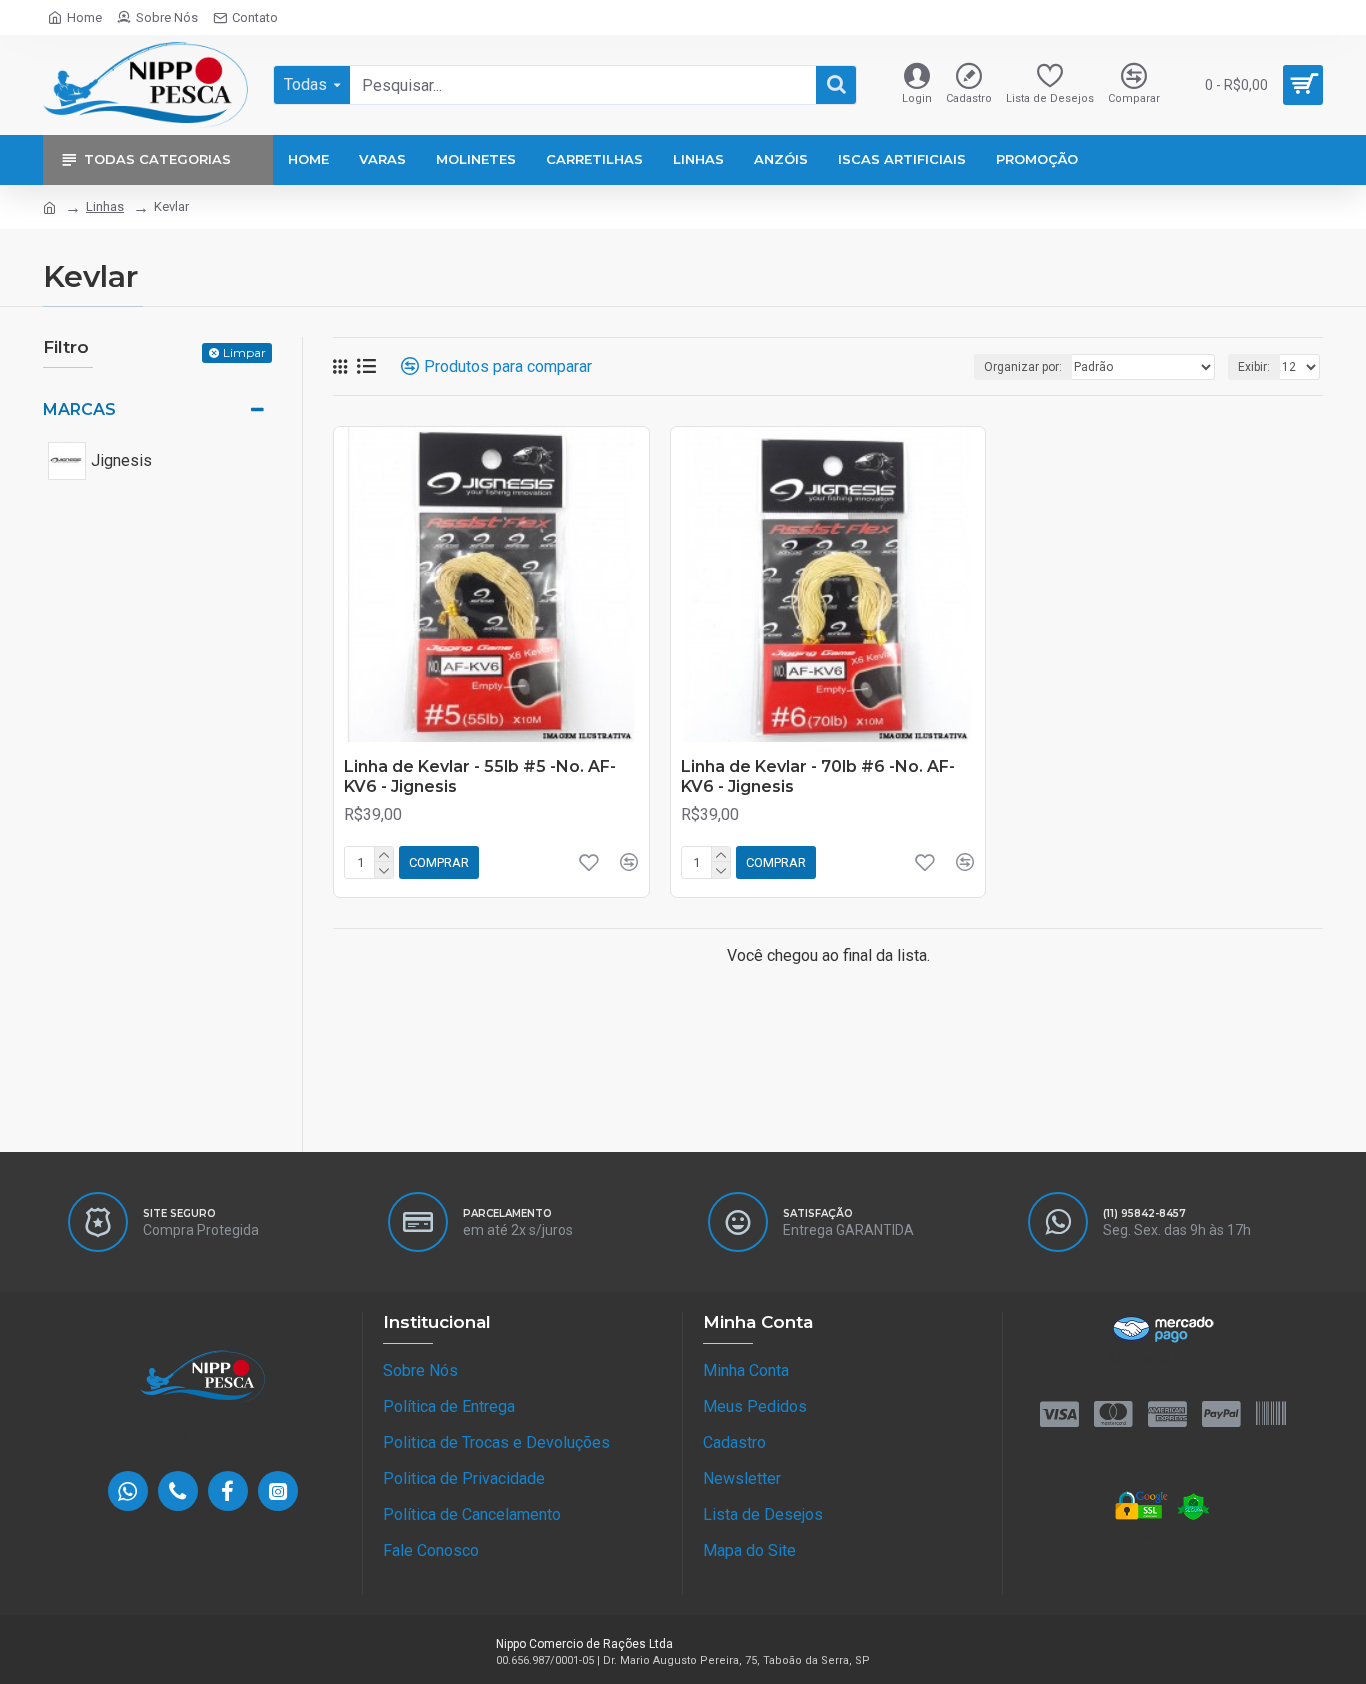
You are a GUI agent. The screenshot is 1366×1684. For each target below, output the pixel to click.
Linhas (105, 206)
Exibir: (1254, 367)
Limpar (244, 352)
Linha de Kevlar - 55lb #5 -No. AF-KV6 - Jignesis (480, 777)
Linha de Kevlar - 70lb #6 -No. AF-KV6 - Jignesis (818, 777)
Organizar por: (1023, 367)
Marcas (79, 409)
